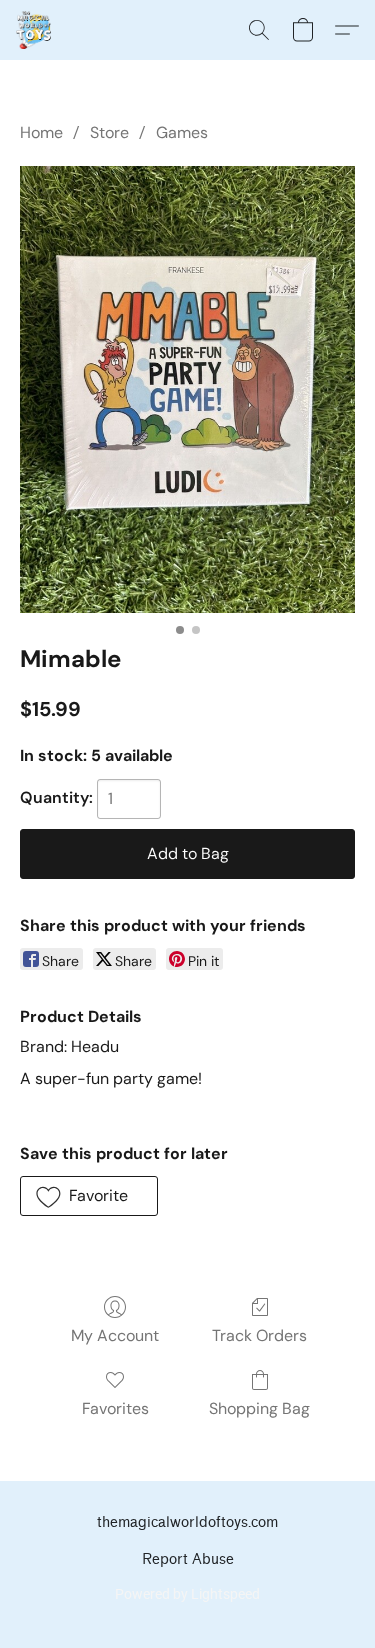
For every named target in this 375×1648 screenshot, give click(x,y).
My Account (115, 1335)
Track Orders (259, 1335)
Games (182, 132)
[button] (34, 30)
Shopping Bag (259, 1408)
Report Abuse (188, 1559)
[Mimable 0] (187, 389)
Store (109, 132)
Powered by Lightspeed (187, 1594)
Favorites (115, 1408)
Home (41, 132)
